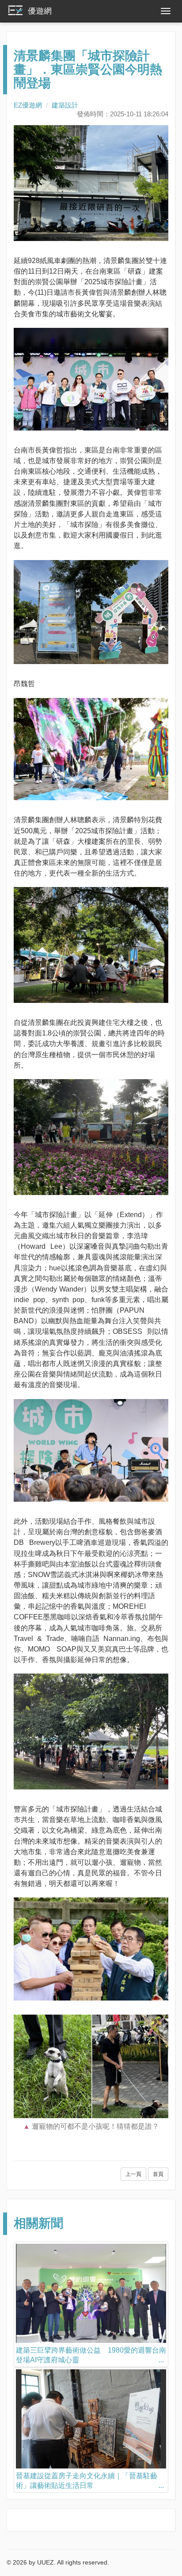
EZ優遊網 (28, 105)
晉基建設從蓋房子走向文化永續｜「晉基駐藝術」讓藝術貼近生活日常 (87, 2481)
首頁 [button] (158, 2174)
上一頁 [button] (133, 2174)
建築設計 (65, 105)
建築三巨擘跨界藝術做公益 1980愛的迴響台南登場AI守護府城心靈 (91, 2355)
